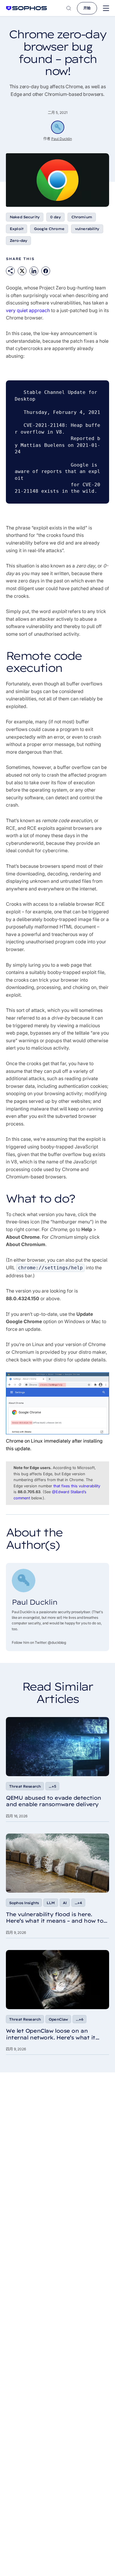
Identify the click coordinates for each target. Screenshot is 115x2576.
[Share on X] (22, 271)
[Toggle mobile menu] (106, 8)
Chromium (82, 217)
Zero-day (18, 240)
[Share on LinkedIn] (34, 271)
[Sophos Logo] (27, 8)
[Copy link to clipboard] (10, 271)
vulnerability (87, 229)
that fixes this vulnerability (77, 1486)
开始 (87, 8)
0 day (55, 217)
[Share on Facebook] (46, 271)
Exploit (17, 229)
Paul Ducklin (62, 139)
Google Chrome (49, 229)
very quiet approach (28, 310)
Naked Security (25, 217)
